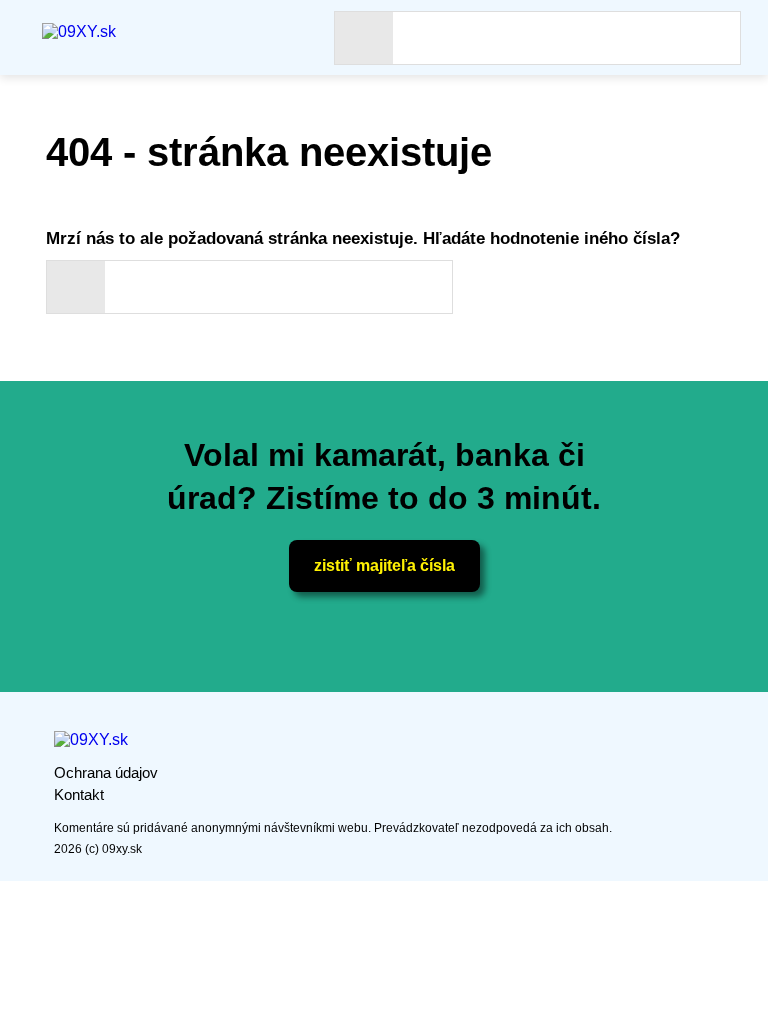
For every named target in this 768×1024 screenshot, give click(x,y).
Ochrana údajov (106, 772)
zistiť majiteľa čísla (384, 565)
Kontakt (79, 794)
